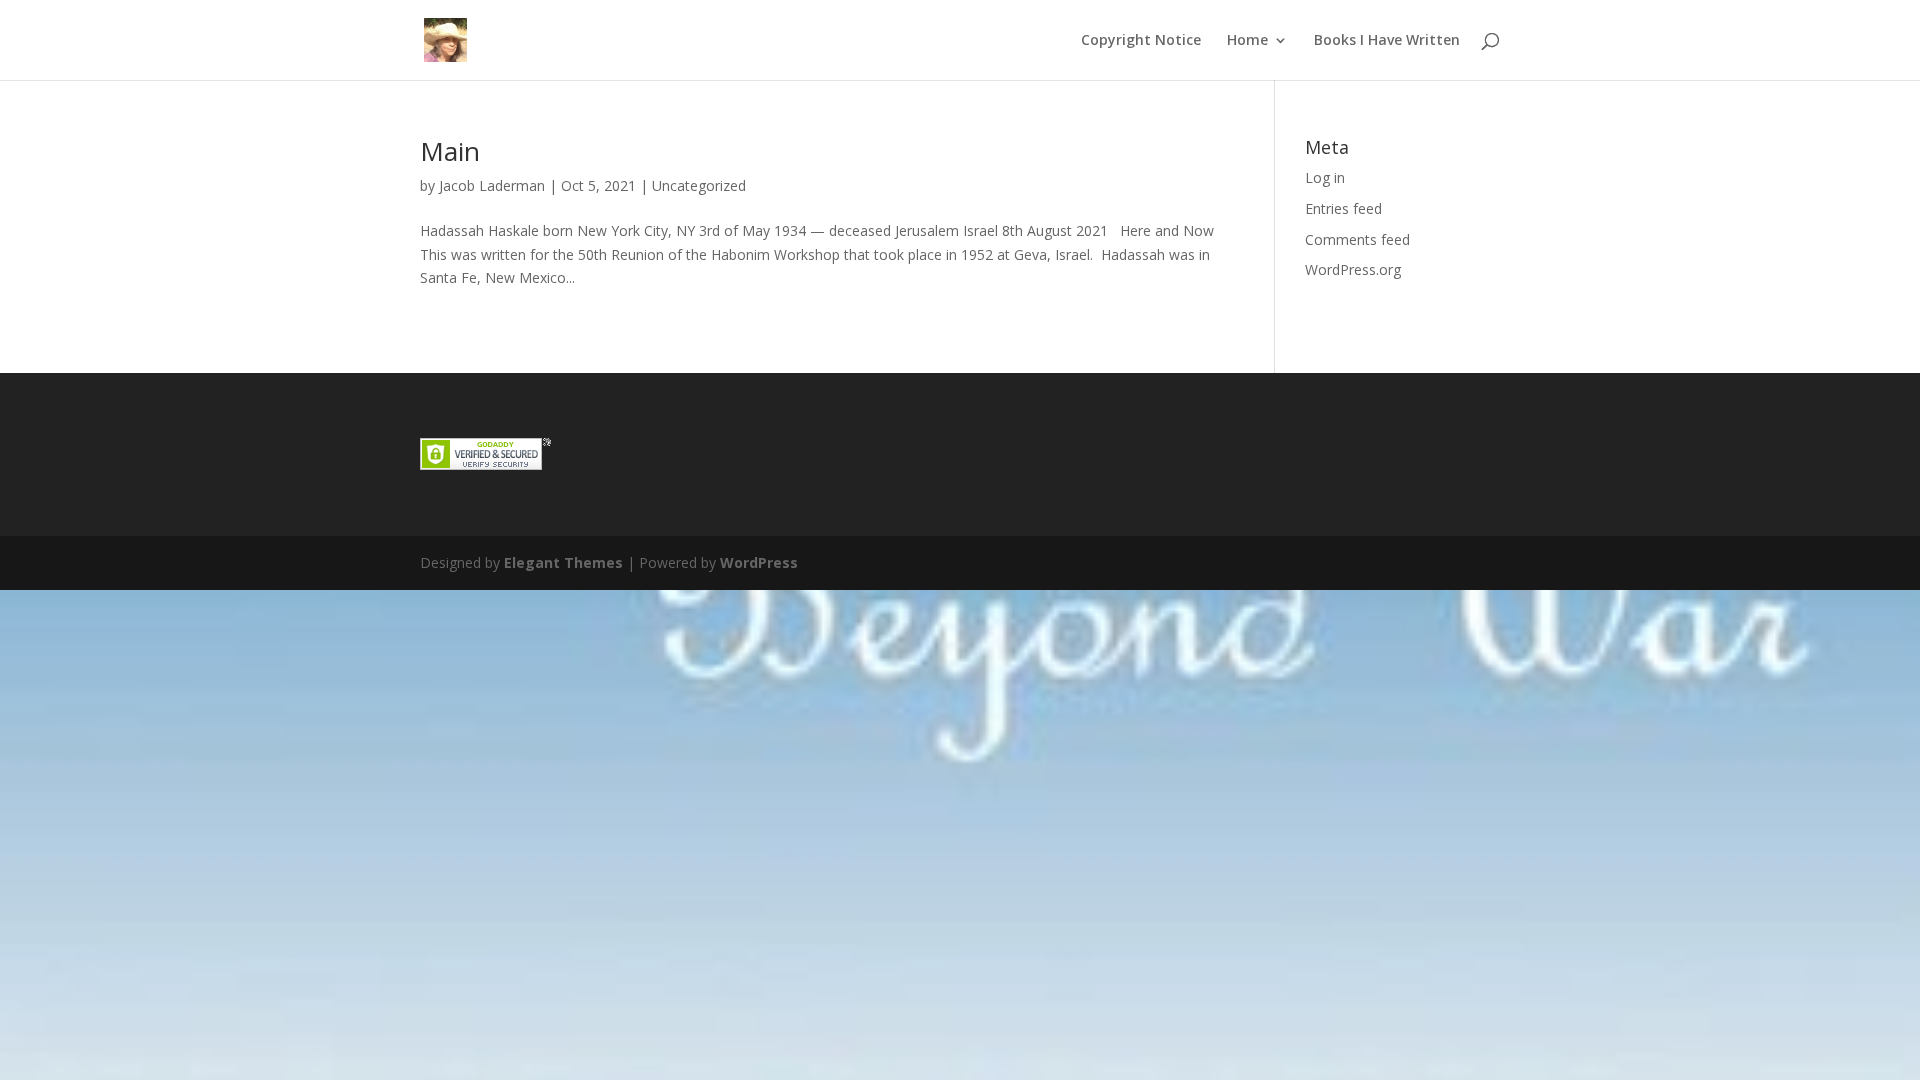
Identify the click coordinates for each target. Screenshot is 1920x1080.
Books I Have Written (1387, 41)
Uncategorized (699, 185)
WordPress (759, 562)
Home (1247, 41)
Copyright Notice (1141, 41)
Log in (1325, 177)
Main (450, 151)
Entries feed (1343, 208)
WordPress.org (1353, 269)
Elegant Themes (563, 562)
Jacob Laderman (492, 185)
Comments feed (1357, 239)
